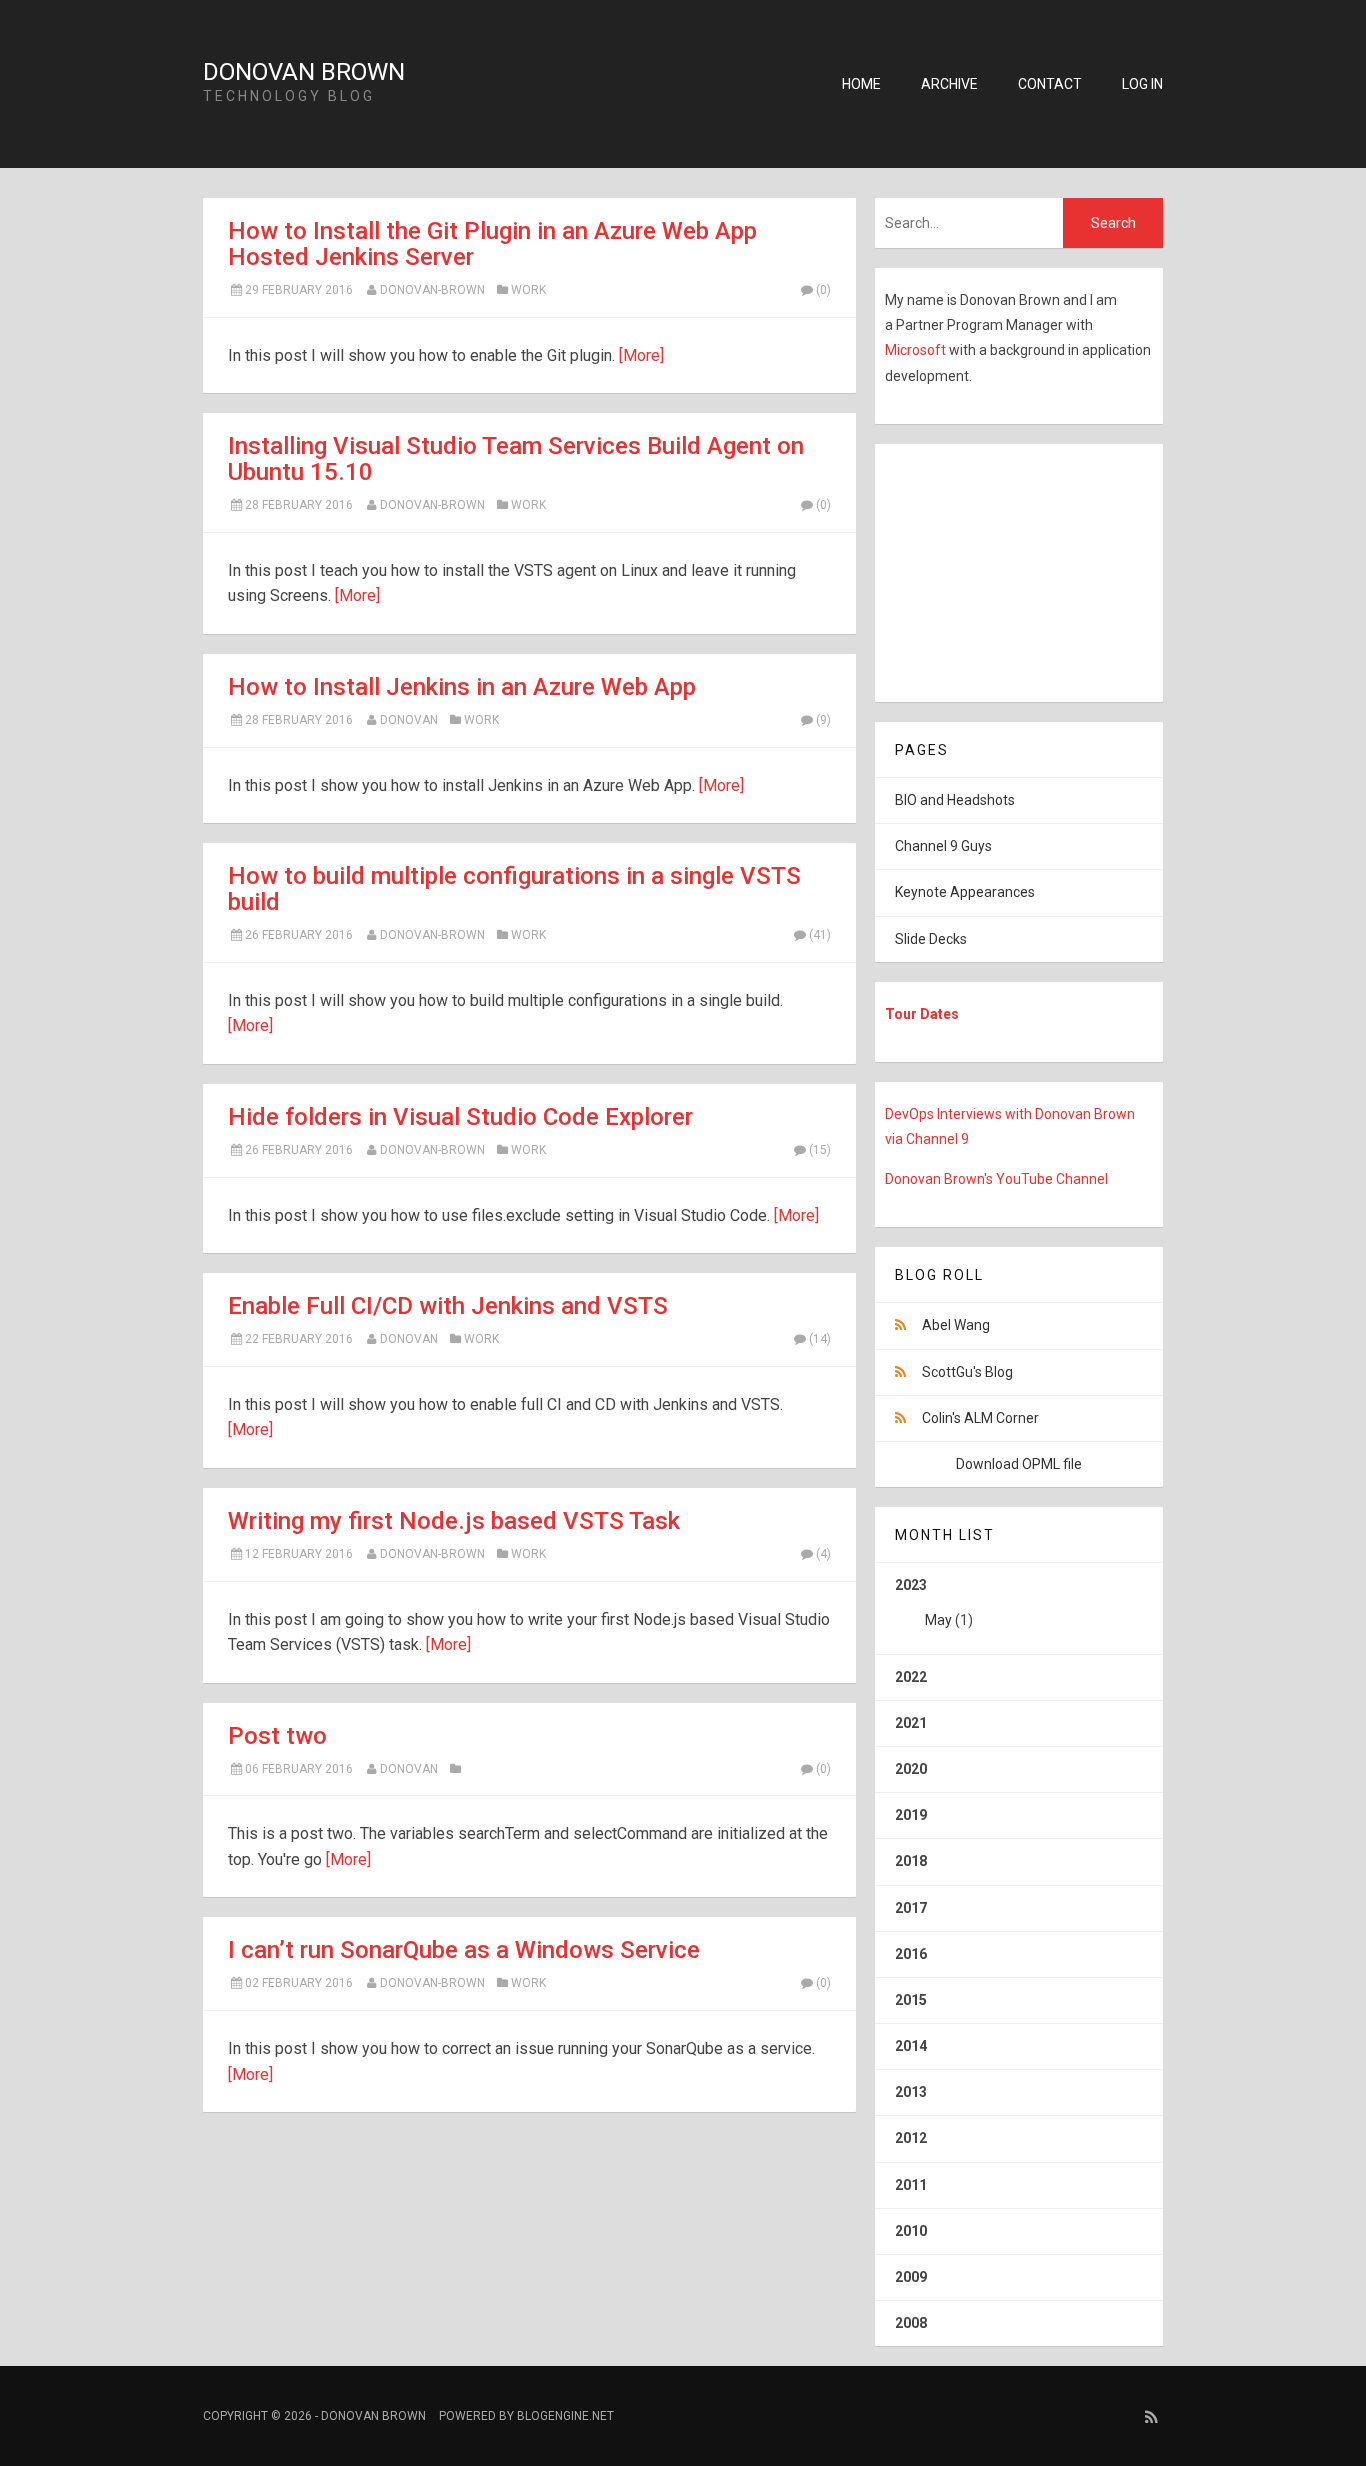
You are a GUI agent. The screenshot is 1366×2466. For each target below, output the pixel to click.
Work (528, 290)
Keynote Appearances (965, 892)
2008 (911, 2323)
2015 (911, 2000)
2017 (911, 1908)
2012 (911, 2138)
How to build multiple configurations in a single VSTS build (514, 889)
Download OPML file (1019, 1464)
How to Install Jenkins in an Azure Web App (462, 687)
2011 (911, 2185)
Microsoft (917, 350)
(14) (820, 1339)
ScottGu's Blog (967, 1372)
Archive (949, 84)
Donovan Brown (304, 72)
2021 (911, 1723)
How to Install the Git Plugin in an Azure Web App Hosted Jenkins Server (492, 244)
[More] (641, 355)
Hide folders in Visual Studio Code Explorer (460, 1117)
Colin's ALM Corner (980, 1418)
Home (861, 84)
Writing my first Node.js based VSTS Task (454, 1521)
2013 (911, 2092)
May (938, 1620)
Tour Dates (922, 1014)
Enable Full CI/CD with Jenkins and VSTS (448, 1306)
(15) (820, 1150)
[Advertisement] (1000, 569)
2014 (911, 2046)
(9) (823, 720)
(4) (823, 1554)
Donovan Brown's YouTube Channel (996, 1179)
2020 (911, 1769)
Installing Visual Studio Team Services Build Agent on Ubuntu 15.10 (516, 459)
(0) (823, 290)
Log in (1142, 84)
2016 (911, 1954)
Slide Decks (931, 939)
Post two (277, 1736)
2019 (911, 1815)
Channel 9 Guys (943, 846)
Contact (1050, 84)
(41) (820, 935)
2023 (934, 1602)
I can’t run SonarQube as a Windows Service (464, 1950)
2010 (911, 2231)
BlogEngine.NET (565, 2416)
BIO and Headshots (955, 800)
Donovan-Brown (432, 290)
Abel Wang (956, 1325)
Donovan (409, 720)
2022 (911, 1677)
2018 (911, 1861)
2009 (911, 2277)
